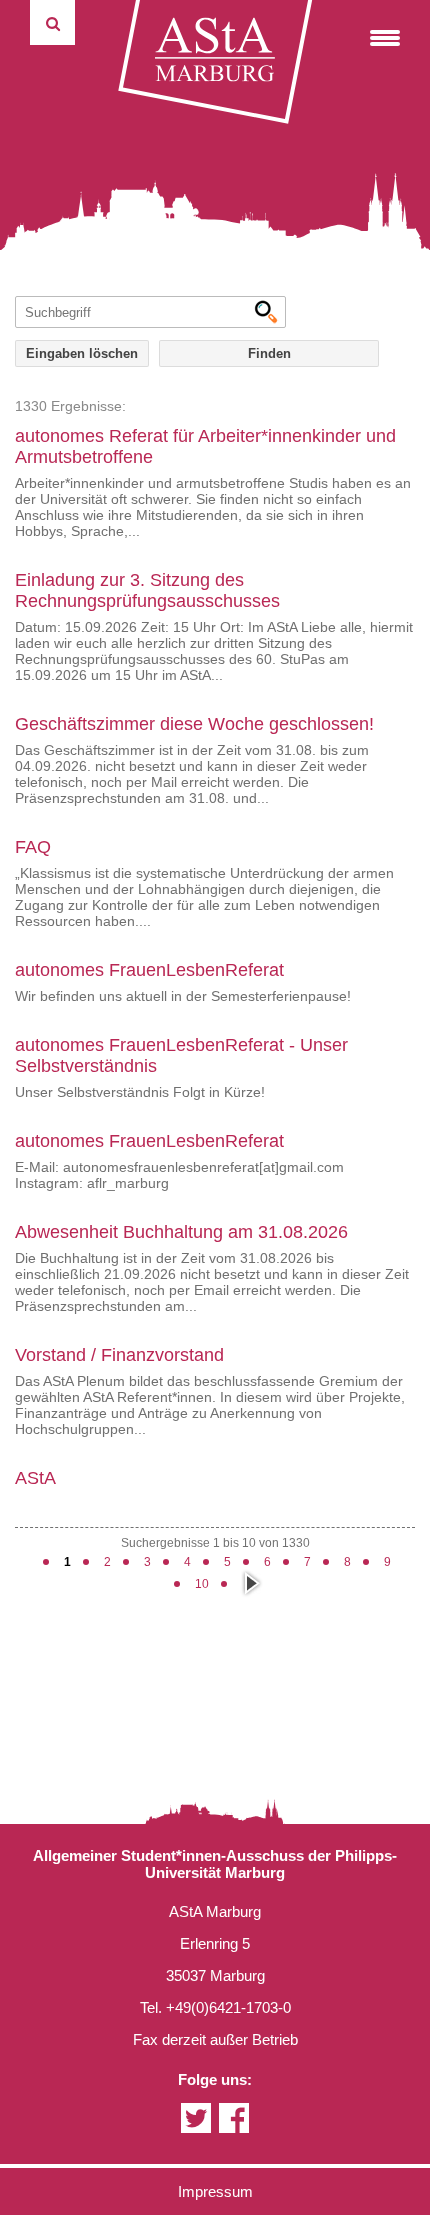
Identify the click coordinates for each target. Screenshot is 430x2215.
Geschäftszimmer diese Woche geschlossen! (194, 724)
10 (202, 1584)
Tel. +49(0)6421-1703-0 (215, 2007)
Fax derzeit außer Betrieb (215, 2039)
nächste (250, 1583)
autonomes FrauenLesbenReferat (149, 970)
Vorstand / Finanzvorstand (119, 1355)
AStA (35, 1478)
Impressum (215, 2191)
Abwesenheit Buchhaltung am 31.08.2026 (181, 1232)
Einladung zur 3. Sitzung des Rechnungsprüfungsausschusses (147, 590)
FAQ (33, 847)
